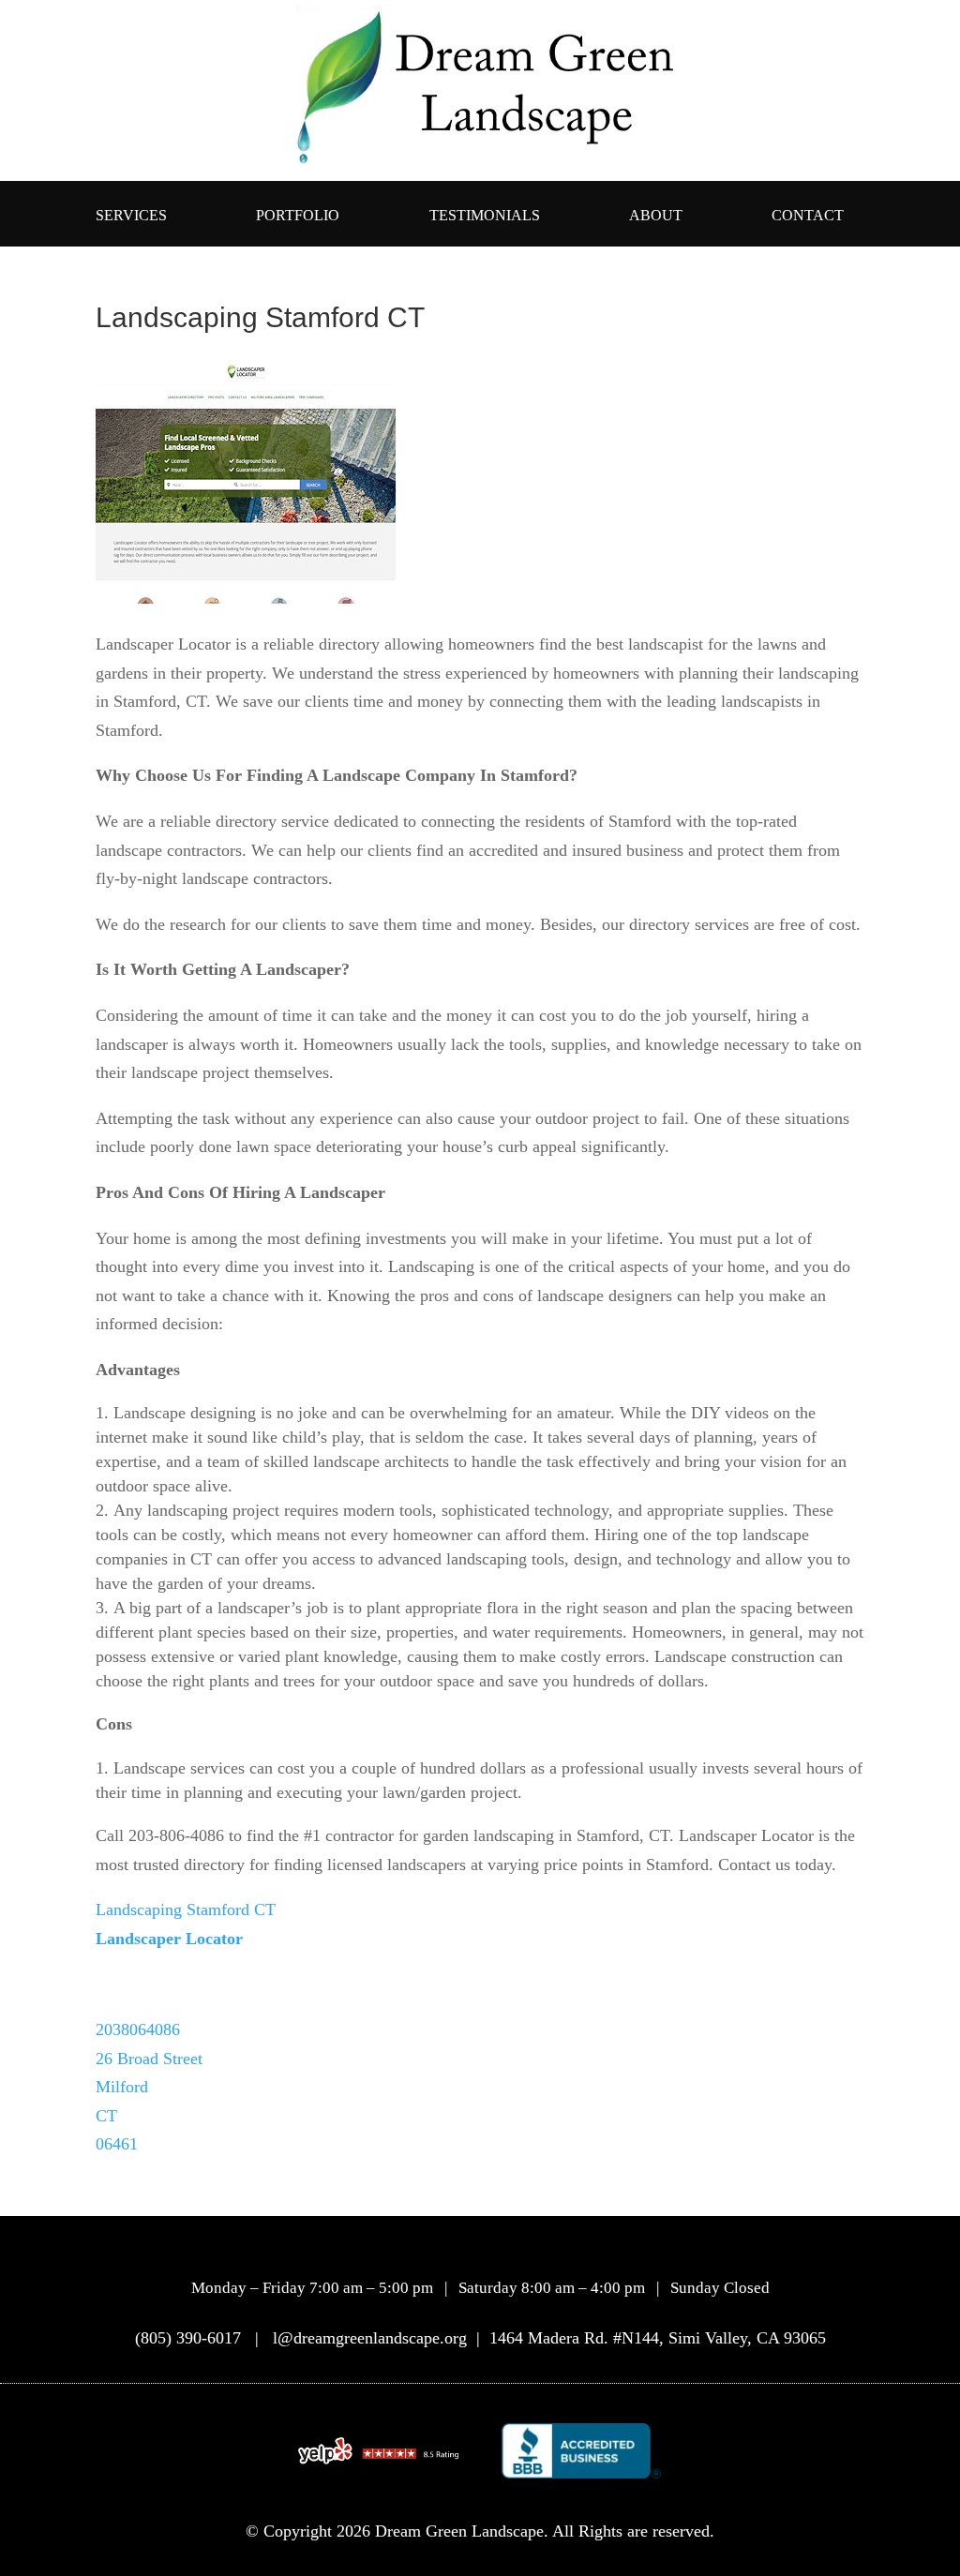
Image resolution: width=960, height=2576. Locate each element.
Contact (808, 216)
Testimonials (485, 216)
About (656, 216)
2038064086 (138, 2029)
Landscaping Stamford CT (186, 1910)
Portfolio (298, 216)
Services (131, 216)
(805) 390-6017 (188, 2338)
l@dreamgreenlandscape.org (372, 2338)
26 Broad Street (149, 2059)
